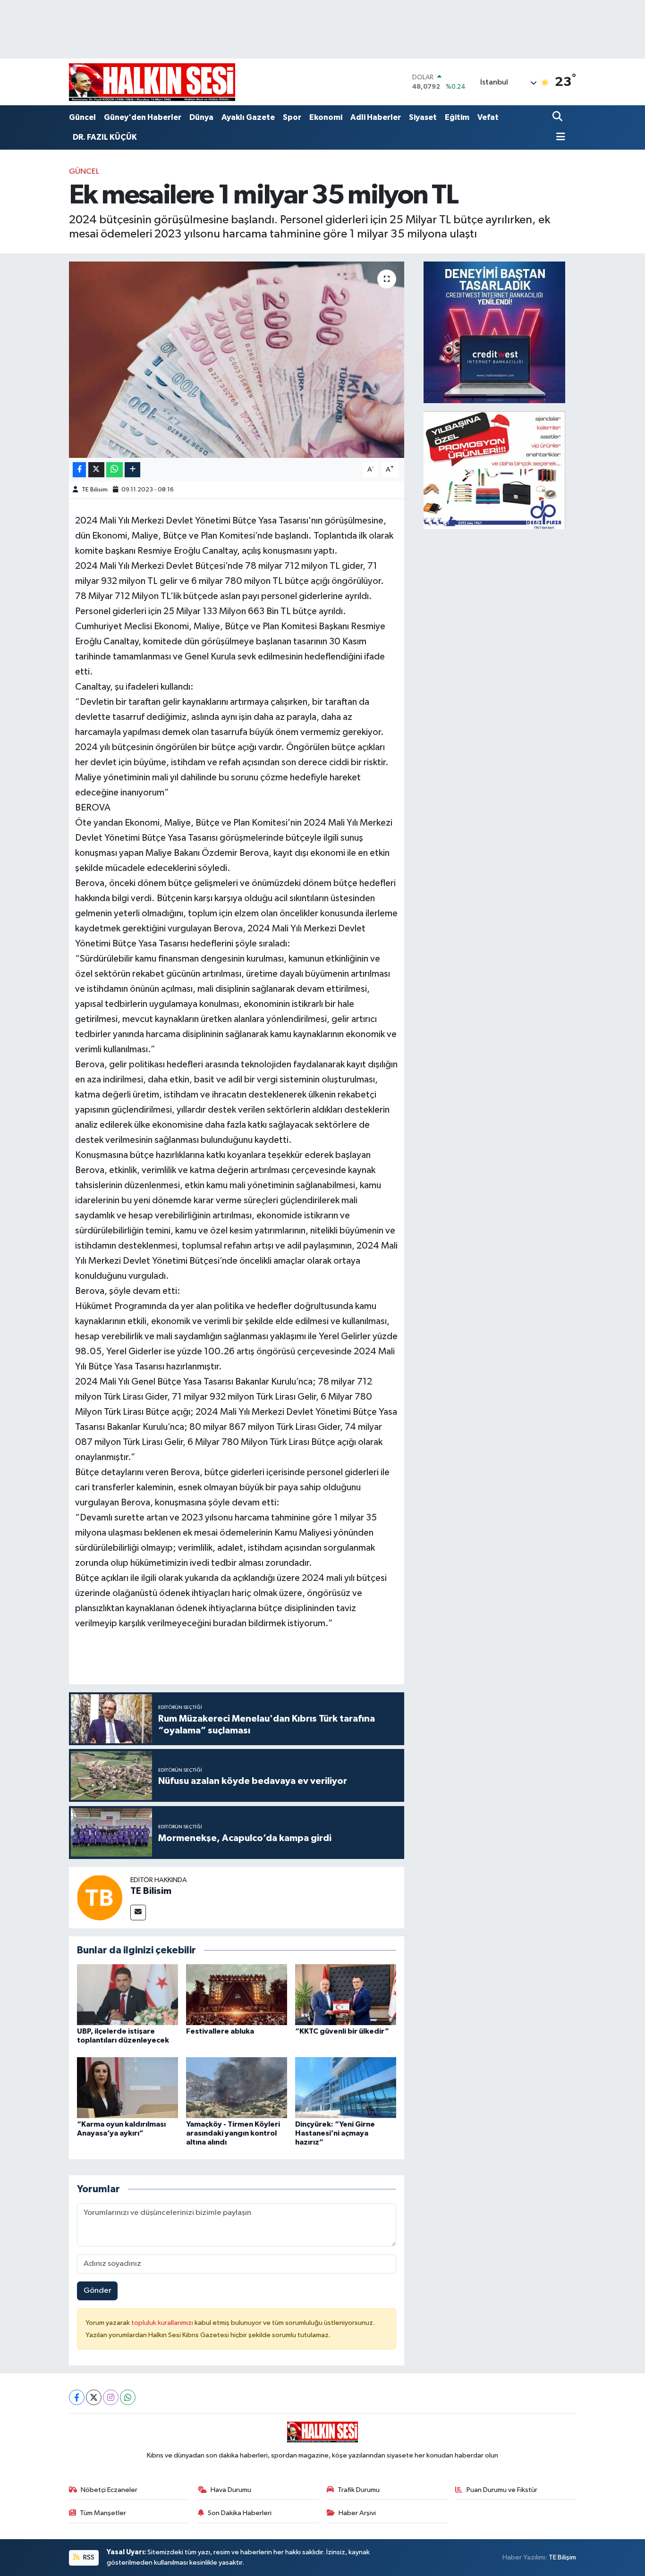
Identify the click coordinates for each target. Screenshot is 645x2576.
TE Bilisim (95, 490)
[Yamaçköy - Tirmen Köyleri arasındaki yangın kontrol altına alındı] (237, 2087)
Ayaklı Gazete (248, 117)
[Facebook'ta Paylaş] (79, 470)
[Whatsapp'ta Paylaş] (115, 470)
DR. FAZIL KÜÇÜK (105, 137)
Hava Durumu (231, 2490)
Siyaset (423, 117)
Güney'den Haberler (143, 117)
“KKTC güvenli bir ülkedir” (342, 2031)
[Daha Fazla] (132, 470)
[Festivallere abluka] (237, 1995)
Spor (292, 117)
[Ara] (558, 117)
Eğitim (457, 117)
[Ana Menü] (559, 138)
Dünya (201, 117)
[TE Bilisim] (100, 1897)
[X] (94, 2397)
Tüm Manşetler (103, 2513)
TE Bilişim (562, 2557)
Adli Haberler (376, 117)
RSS (88, 2557)
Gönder (98, 2291)
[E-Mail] (138, 1913)
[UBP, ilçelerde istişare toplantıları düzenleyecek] (127, 1995)
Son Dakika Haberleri (240, 2513)
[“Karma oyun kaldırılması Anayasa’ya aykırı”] (127, 2087)
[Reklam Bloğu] (494, 332)
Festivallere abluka (220, 2031)
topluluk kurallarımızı (163, 2323)
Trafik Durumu (359, 2490)
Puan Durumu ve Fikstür (502, 2490)
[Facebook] (77, 2397)
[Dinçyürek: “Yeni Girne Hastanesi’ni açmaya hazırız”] (346, 2087)
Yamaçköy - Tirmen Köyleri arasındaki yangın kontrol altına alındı (233, 2133)
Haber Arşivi (357, 2513)
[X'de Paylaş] (96, 470)
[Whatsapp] (128, 2397)
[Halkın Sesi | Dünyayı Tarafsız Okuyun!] (152, 82)
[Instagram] (111, 2397)
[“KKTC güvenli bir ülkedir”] (346, 1995)
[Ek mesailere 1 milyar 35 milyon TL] (237, 360)
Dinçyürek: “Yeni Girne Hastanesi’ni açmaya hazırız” (335, 2133)
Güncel (82, 117)
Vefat (488, 117)
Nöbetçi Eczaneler (109, 2490)
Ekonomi (326, 117)
